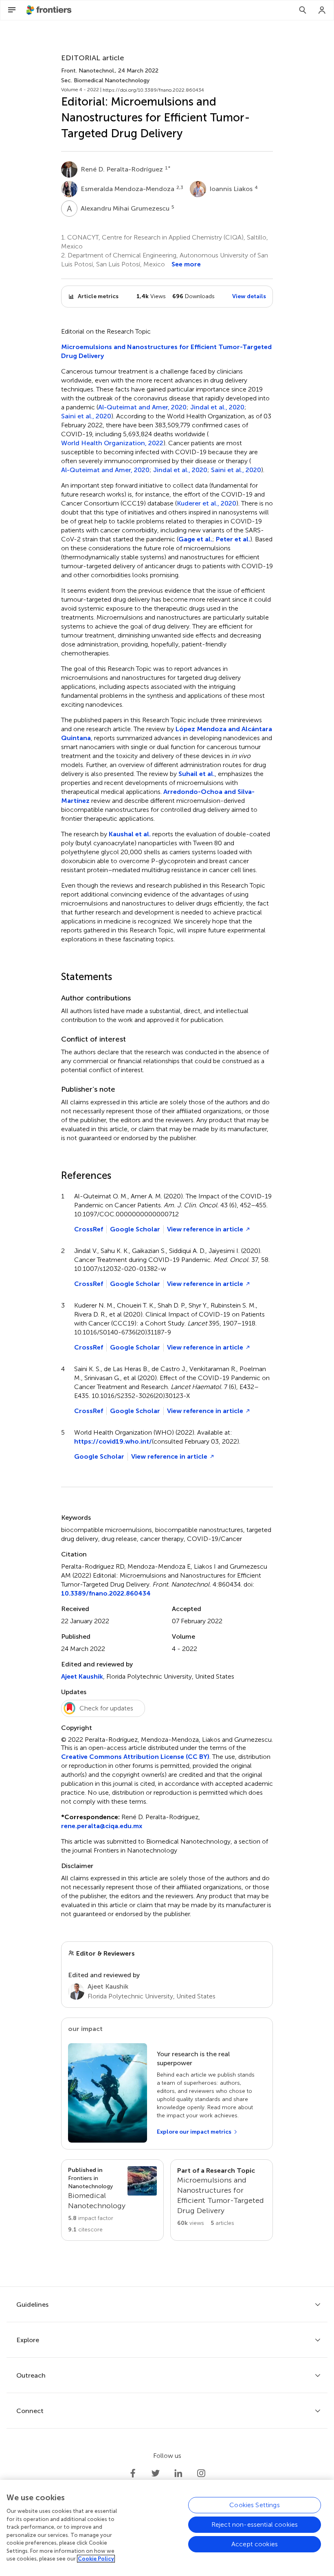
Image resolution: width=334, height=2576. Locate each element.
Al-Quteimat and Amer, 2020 (142, 407)
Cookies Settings (255, 2505)
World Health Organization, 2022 (112, 443)
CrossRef (89, 1229)
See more (186, 264)
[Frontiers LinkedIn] (178, 2473)
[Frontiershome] (50, 10)
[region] (167, 2528)
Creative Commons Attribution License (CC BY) (135, 1757)
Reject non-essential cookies (255, 2524)
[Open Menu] (12, 10)
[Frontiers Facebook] (133, 2473)
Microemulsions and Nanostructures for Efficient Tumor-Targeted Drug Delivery (166, 351)
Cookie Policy (96, 2559)
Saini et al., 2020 (86, 416)
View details (249, 296)
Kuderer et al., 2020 (207, 503)
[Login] (322, 10)
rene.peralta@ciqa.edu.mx (102, 1826)
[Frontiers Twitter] (156, 2473)
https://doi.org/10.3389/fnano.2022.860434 (153, 90)
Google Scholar (135, 1229)
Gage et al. (195, 539)
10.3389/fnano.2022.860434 (106, 1593)
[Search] (303, 10)
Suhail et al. (197, 774)
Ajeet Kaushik (82, 1676)
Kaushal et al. (130, 834)
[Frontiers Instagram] (201, 2473)
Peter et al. (233, 539)
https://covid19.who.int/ (113, 1441)
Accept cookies (255, 2544)
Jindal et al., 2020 (217, 407)
